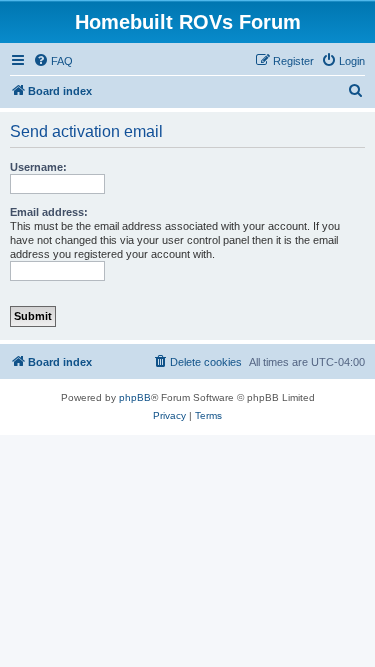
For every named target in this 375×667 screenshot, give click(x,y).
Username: (38, 167)
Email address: (49, 212)
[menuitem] (53, 61)
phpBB (135, 397)
